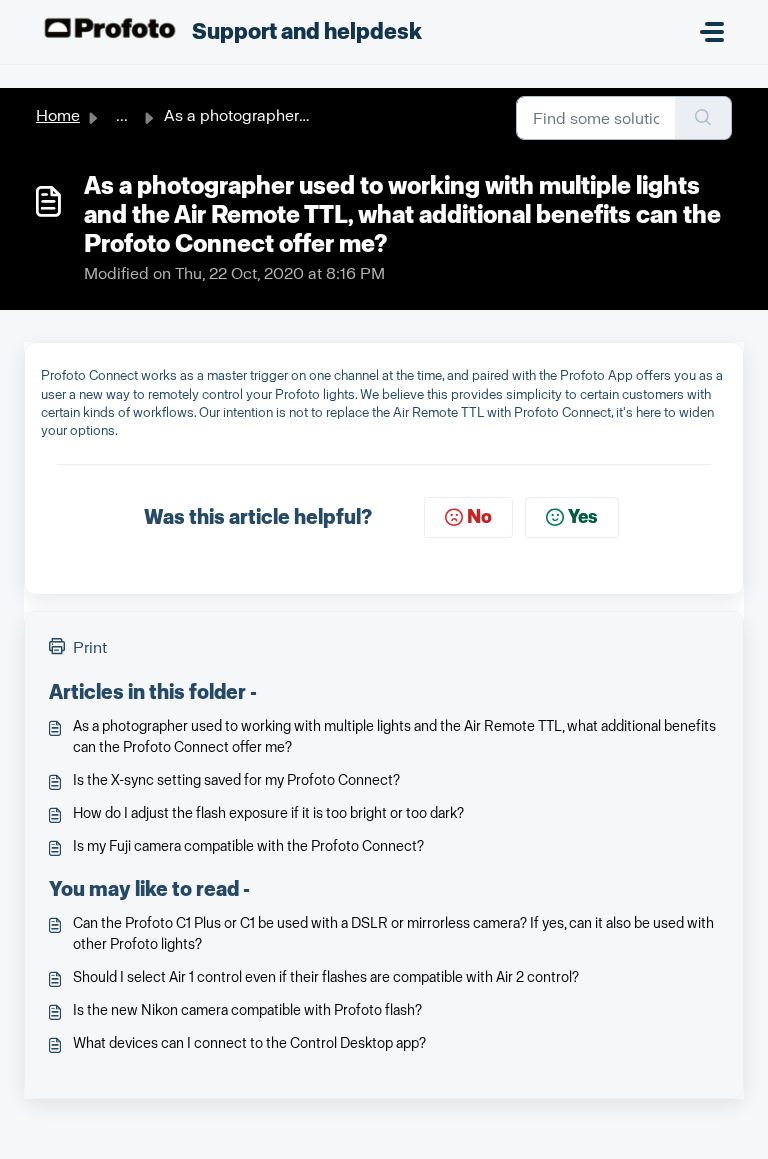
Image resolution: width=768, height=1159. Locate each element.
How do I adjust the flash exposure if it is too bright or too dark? (268, 813)
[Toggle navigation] (712, 32)
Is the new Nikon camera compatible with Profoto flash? (247, 1010)
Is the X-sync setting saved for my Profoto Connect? (236, 780)
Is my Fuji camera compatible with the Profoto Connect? (248, 846)
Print (90, 647)
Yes (583, 517)
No (479, 517)
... (122, 115)
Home (58, 115)
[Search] (703, 118)
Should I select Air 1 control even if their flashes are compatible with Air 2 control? (326, 977)
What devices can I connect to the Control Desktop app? (249, 1043)
